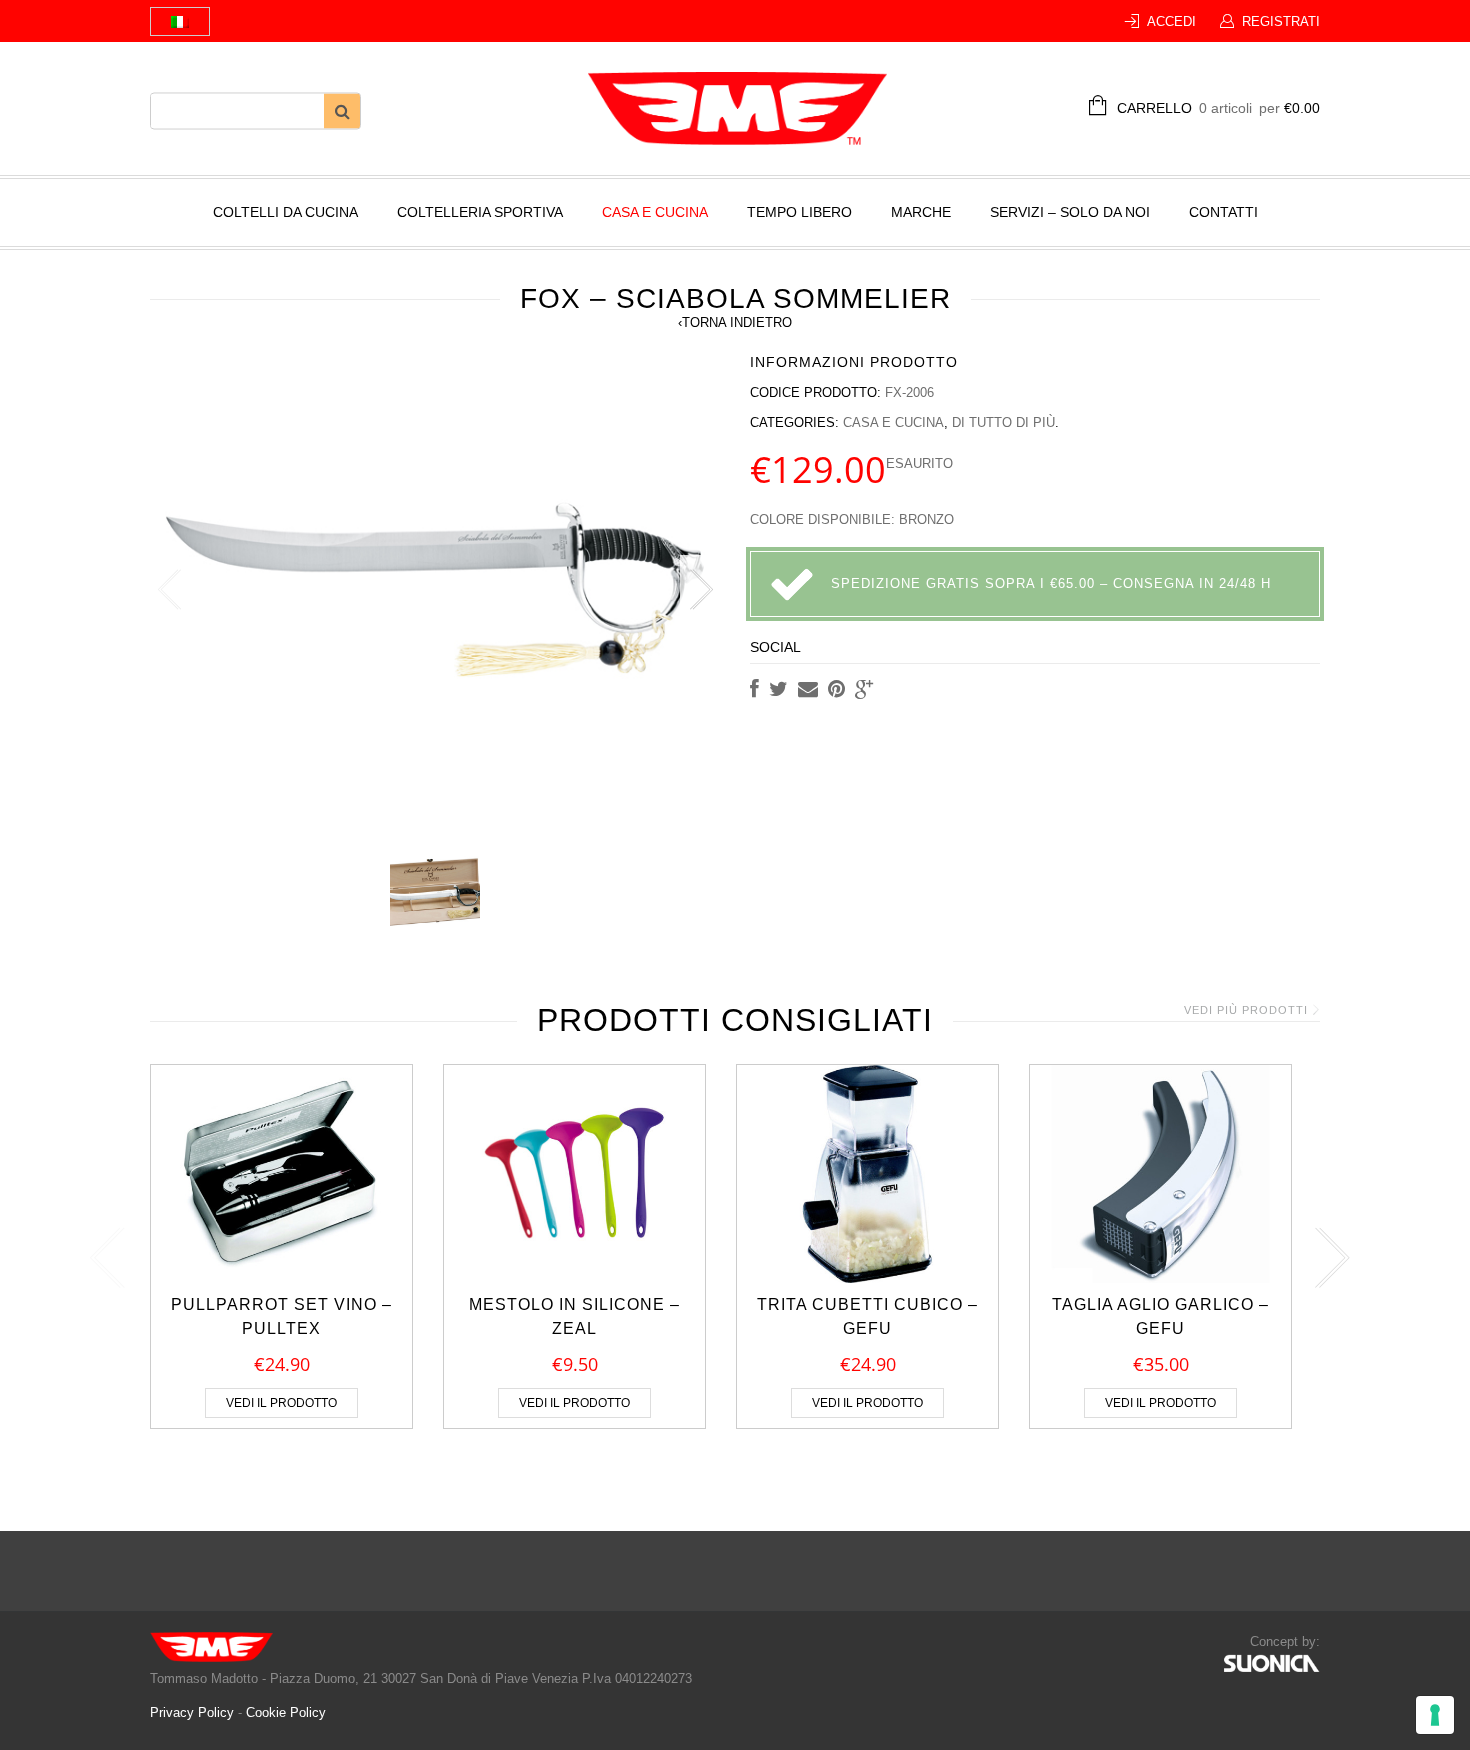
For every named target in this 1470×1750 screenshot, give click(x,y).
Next (700, 590)
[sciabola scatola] (435, 891)
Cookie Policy (286, 1712)
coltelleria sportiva (480, 212)
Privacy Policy (194, 1712)
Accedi (1171, 21)
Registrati (1281, 21)
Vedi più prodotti (1246, 1010)
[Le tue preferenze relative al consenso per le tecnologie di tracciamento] (1435, 1715)
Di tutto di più (1003, 422)
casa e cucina (655, 212)
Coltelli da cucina (285, 212)
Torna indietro (735, 322)
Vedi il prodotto (281, 1403)
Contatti (1223, 212)
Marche (921, 212)
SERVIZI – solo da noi (1070, 212)
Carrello (1218, 108)
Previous (170, 590)
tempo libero (799, 212)
